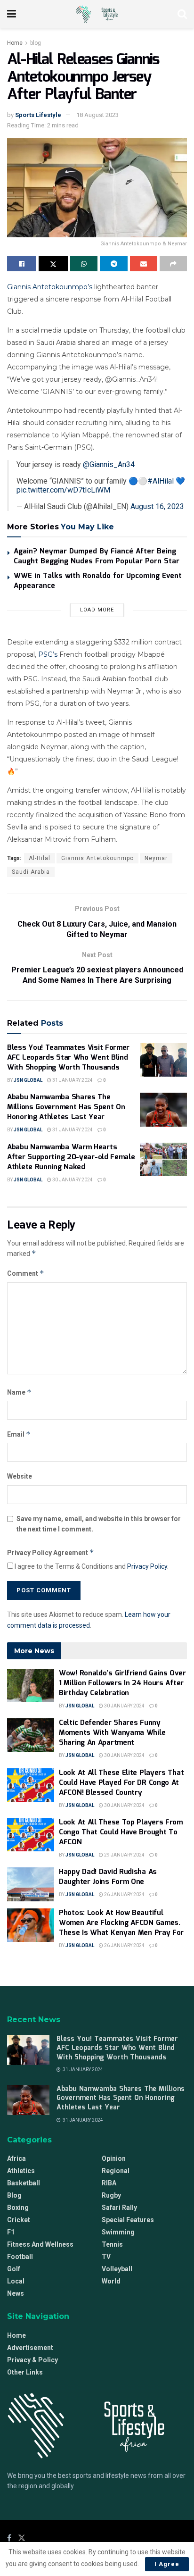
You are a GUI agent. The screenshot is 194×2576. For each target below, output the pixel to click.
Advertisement (30, 2348)
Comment (26, 1273)
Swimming (118, 2232)
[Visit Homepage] (97, 14)
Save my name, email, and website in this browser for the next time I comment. (99, 1524)
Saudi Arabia (31, 872)
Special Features (128, 2220)
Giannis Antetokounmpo (97, 858)
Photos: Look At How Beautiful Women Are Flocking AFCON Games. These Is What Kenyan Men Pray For (121, 1923)
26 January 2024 (124, 1894)
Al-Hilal (40, 858)
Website (20, 1476)
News (16, 2293)
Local (16, 2281)
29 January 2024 (124, 1855)
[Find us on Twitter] (22, 2538)
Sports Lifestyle (38, 115)
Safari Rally (119, 2208)
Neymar (156, 858)
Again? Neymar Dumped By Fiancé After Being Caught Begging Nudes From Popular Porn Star (97, 556)
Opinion (114, 2158)
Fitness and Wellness (40, 2244)
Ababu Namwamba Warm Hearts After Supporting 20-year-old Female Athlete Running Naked (71, 1157)
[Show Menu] (12, 14)
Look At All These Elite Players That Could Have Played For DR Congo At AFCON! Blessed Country (121, 1783)
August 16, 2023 (157, 506)
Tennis (112, 2244)
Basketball (24, 2183)
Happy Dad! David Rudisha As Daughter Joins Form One (108, 1877)
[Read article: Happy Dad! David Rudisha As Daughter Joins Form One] (31, 1884)
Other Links (25, 2372)
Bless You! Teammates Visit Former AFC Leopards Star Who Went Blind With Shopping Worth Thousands (68, 1058)
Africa (16, 2158)
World (111, 2281)
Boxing (18, 2208)
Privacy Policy (147, 1566)
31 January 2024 (72, 1080)
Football (20, 2257)
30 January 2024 (72, 1180)
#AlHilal (161, 481)
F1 (11, 2232)
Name (19, 1392)
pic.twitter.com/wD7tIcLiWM (63, 490)
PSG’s (48, 654)
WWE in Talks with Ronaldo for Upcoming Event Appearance (98, 581)
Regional (116, 2171)
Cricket (19, 2220)
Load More (97, 610)
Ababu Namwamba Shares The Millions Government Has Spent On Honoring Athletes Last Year (66, 1107)
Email (19, 1434)
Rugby (111, 2195)
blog (36, 43)
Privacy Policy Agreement (51, 1552)
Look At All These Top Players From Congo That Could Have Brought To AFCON (121, 1832)
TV (106, 2257)
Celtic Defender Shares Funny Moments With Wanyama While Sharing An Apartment (112, 1733)
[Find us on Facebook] (9, 2538)
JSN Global (28, 1080)
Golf (14, 2269)
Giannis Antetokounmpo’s (50, 287)
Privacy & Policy (32, 2360)
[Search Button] (182, 14)
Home (15, 43)
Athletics (21, 2171)
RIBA (109, 2183)
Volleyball (117, 2269)
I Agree (167, 2564)
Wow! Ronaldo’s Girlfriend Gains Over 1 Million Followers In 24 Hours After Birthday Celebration (122, 1683)
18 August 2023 (97, 115)
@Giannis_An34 (109, 464)
